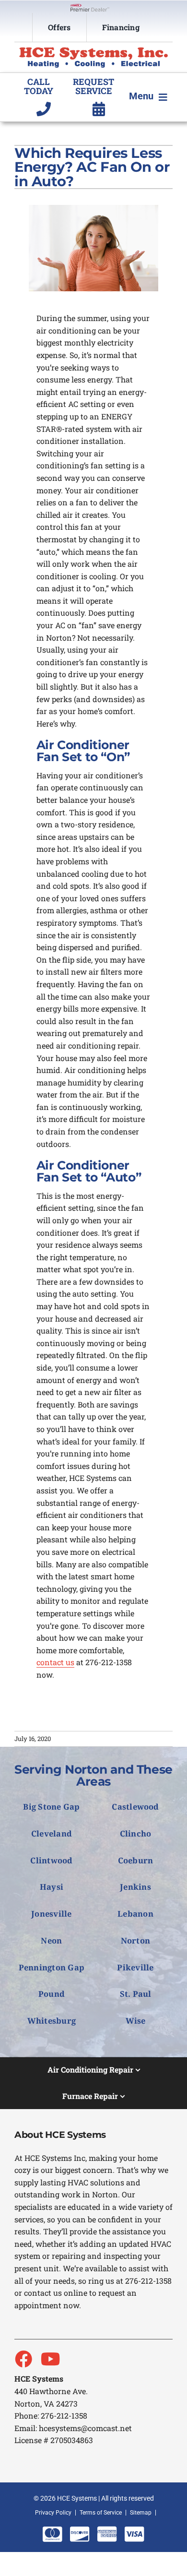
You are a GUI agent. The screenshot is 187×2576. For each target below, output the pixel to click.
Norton (136, 1940)
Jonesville (51, 1914)
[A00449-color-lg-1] (93, 51)
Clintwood (51, 1860)
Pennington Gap (52, 1967)
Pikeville (135, 1967)
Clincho (136, 1833)
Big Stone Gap (51, 1807)
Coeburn (136, 1860)
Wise (136, 2021)
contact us (55, 1662)
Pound (52, 1994)
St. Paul (136, 1994)
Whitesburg (52, 2021)
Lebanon (135, 1914)
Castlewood (135, 1807)
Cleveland (52, 1833)
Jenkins (135, 1887)
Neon (51, 1940)
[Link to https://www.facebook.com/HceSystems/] (23, 2359)
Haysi (52, 1887)
